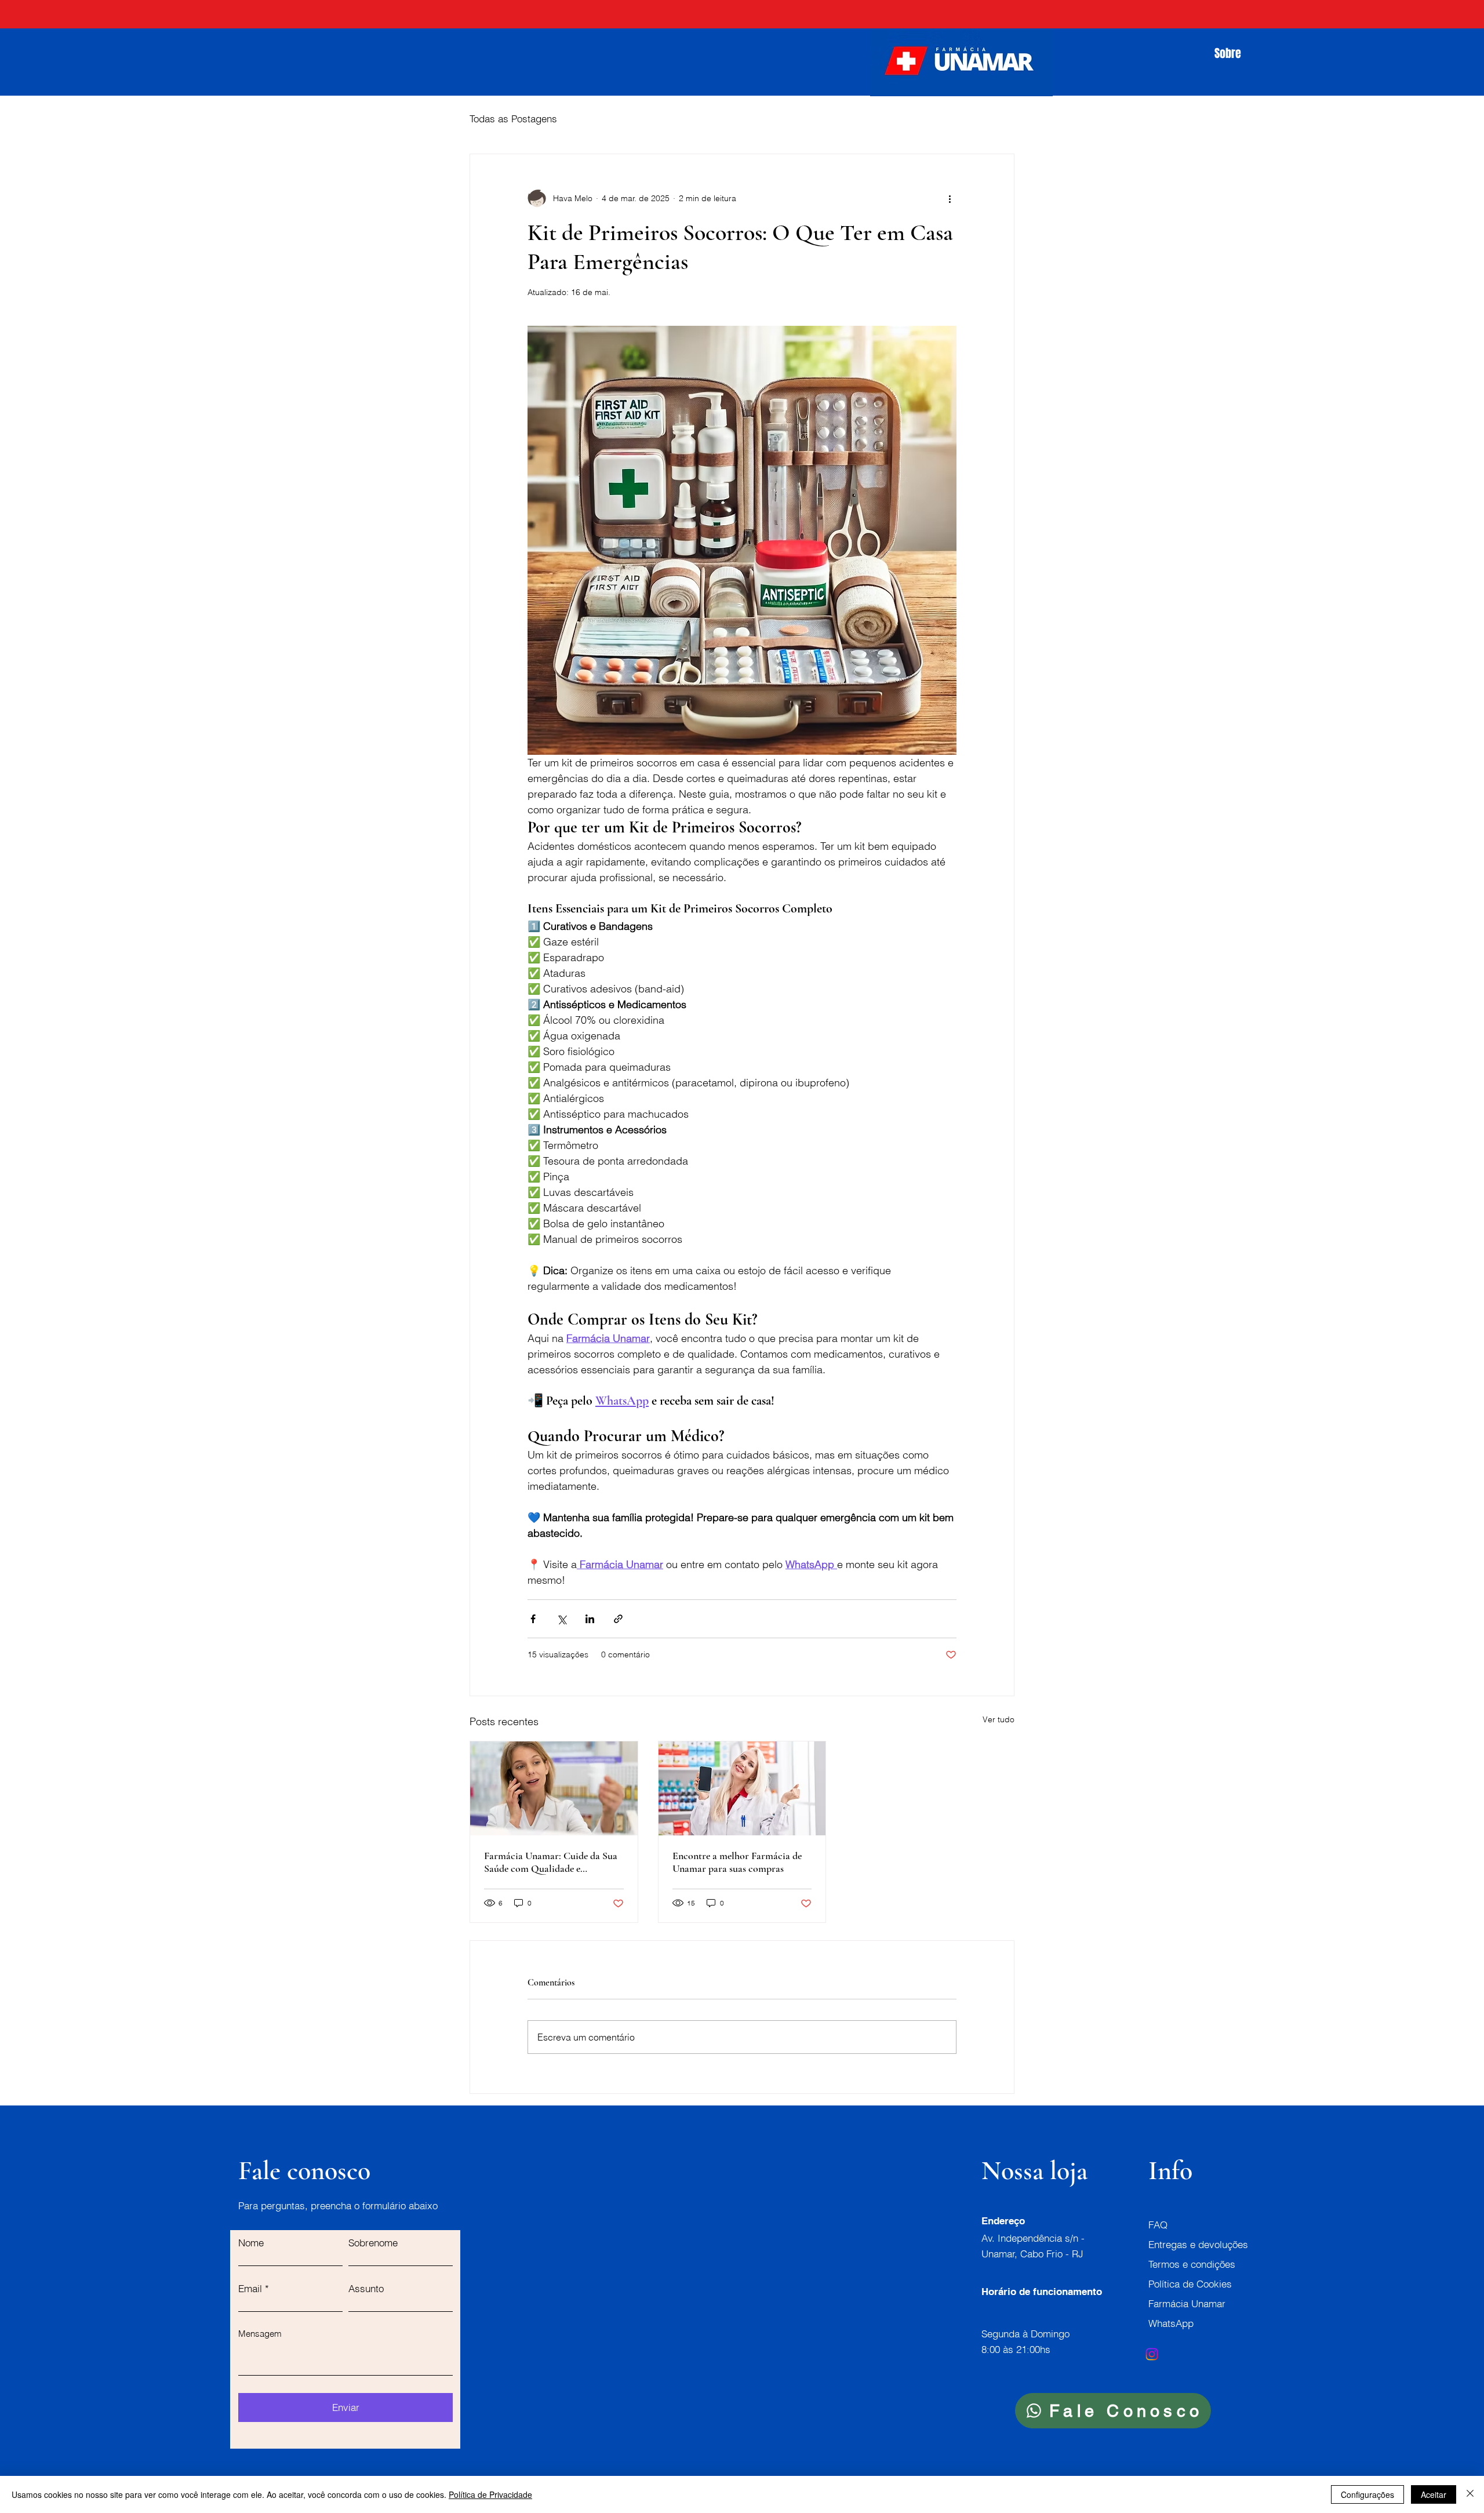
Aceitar (1434, 2494)
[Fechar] (1470, 2494)
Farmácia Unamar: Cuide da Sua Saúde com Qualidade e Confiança (551, 1862)
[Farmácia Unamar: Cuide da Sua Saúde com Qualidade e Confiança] (554, 1788)
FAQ (1158, 2225)
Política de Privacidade (490, 2494)
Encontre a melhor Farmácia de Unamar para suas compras (737, 1862)
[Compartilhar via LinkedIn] (590, 1619)
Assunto (366, 2288)
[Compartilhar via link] (618, 1619)
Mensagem (260, 2334)
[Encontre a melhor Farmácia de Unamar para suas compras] (742, 1788)
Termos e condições (1192, 2264)
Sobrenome (373, 2243)
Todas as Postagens (513, 119)
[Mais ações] (950, 198)
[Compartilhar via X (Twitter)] (561, 1619)
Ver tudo (999, 1719)
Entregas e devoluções (1198, 2244)
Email (250, 2288)
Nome (251, 2243)
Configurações (1367, 2494)
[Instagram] (1152, 2354)
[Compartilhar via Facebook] (533, 1619)
